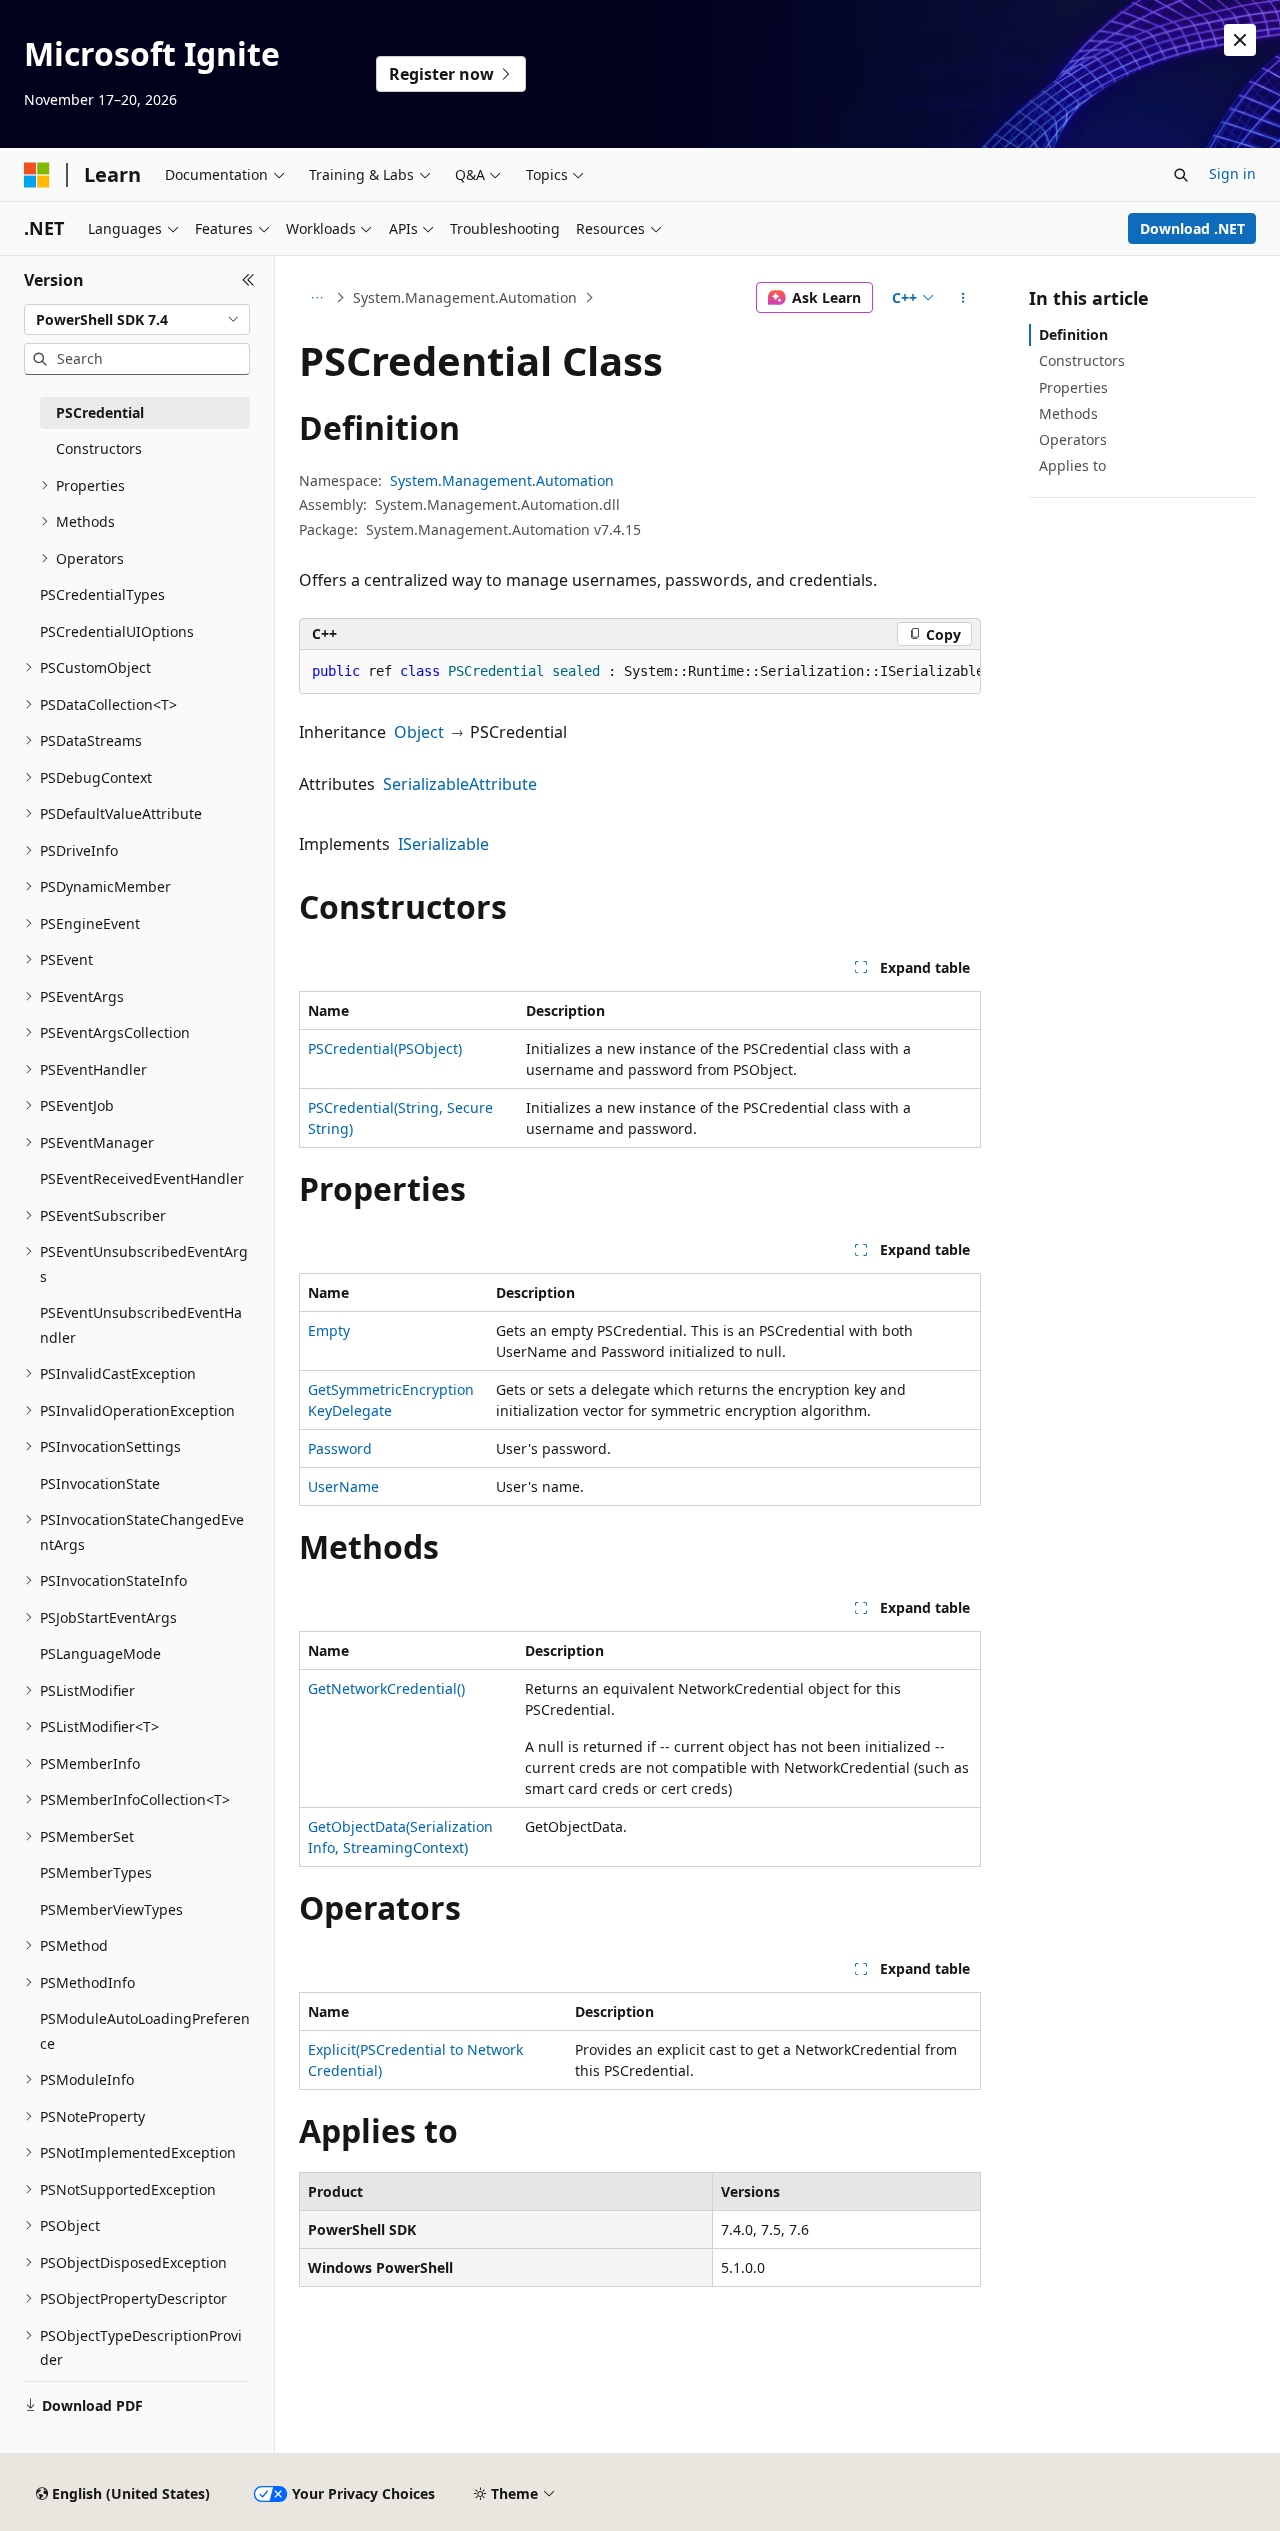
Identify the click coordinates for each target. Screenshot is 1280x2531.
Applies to (1072, 465)
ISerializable (443, 844)
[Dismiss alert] (1240, 40)
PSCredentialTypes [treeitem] (102, 594)
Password (340, 1448)
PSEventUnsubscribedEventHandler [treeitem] (141, 1325)
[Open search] (1181, 175)
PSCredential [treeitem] (100, 412)
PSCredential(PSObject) (385, 1048)
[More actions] (963, 298)
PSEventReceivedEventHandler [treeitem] (142, 1178)
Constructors (1082, 360)
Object (419, 732)
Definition (1073, 334)
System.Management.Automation (465, 297)
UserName (343, 1486)
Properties (1073, 387)
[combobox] (137, 320)
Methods (1068, 413)
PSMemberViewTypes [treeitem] (111, 1909)
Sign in (1232, 173)
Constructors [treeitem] (99, 448)
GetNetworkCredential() (386, 1688)
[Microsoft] (37, 175)
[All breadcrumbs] (316, 298)
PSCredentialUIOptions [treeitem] (117, 631)
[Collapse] (248, 280)
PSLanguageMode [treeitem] (100, 1653)
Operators (1073, 439)
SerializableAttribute (460, 784)
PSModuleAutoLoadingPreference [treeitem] (145, 2031)
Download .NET (1192, 228)
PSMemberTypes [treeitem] (96, 1872)
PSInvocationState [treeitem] (100, 1483)
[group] (640, 672)
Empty (329, 1330)
